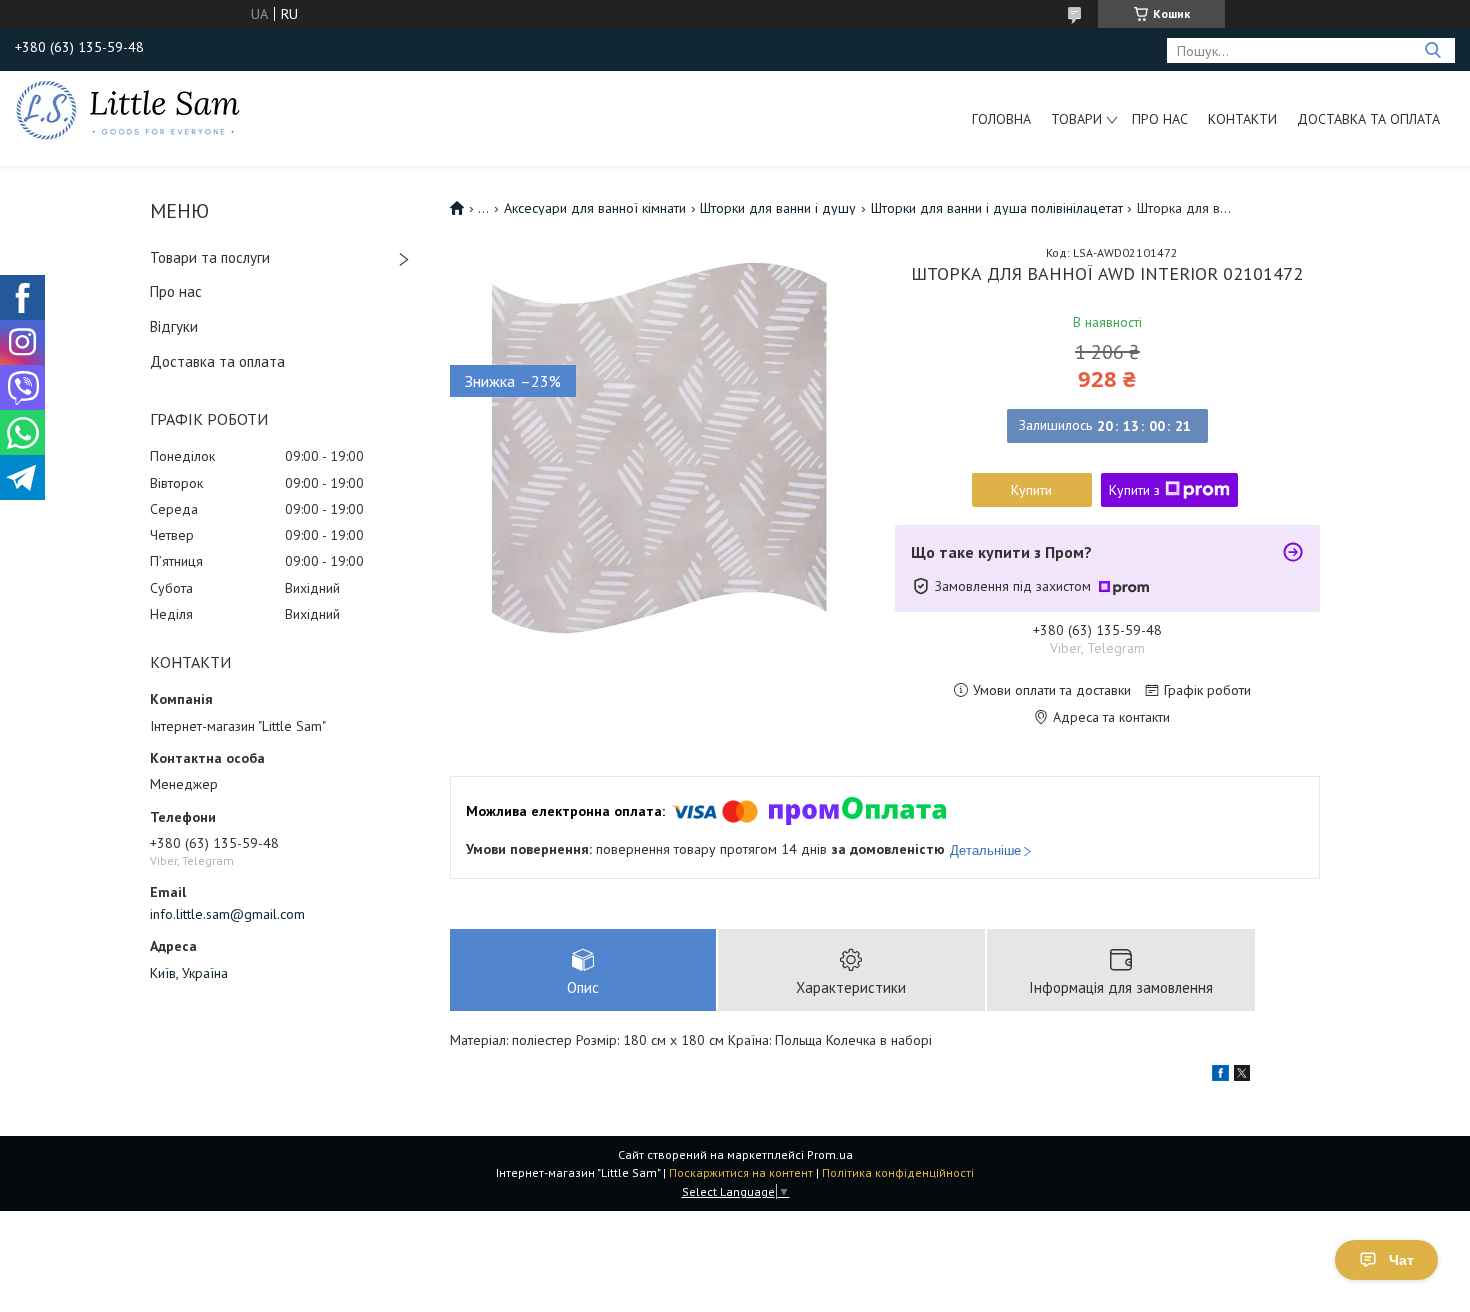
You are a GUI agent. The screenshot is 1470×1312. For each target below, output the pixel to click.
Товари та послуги (210, 257)
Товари (1076, 119)
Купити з (1134, 490)
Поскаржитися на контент (741, 1172)
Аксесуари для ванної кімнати (595, 208)
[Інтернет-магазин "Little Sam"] (128, 109)
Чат (1401, 1260)
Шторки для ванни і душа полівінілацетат (997, 208)
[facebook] (1220, 1076)
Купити (1031, 490)
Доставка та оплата (1368, 119)
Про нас (1160, 119)
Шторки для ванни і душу (778, 208)
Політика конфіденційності (898, 1172)
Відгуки (174, 326)
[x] (1242, 1076)
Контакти (1242, 119)
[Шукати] (1432, 50)
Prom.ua (830, 1154)
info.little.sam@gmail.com (227, 914)
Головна (1001, 119)
